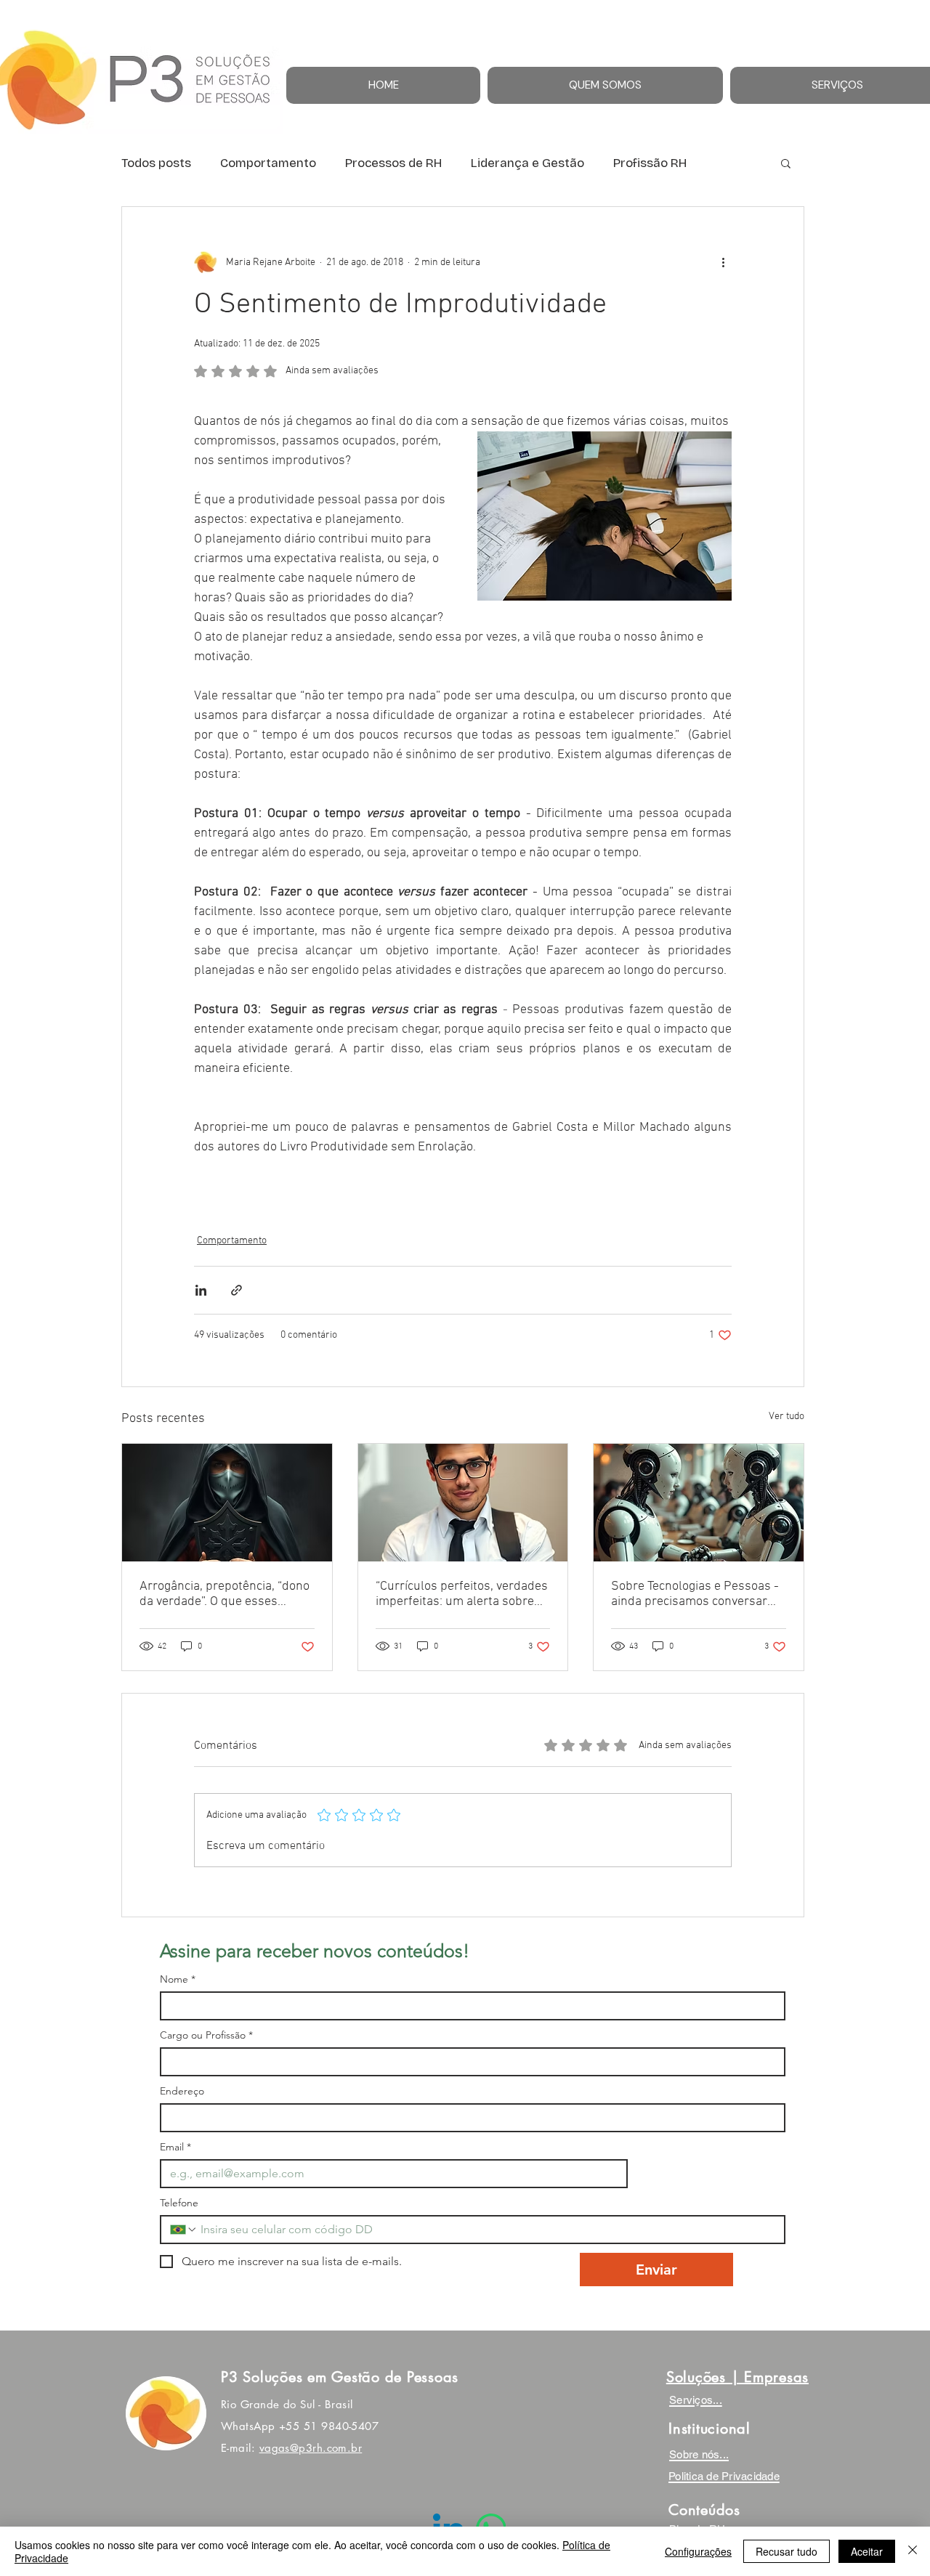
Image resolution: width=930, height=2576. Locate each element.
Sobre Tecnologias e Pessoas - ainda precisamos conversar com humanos (695, 1594)
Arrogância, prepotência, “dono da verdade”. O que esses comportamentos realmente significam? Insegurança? (225, 1594)
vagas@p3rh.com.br (311, 2448)
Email (175, 2147)
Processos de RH (393, 163)
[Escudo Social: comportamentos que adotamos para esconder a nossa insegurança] (227, 1503)
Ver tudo (787, 1417)
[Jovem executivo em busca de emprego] (463, 1503)
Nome (178, 1979)
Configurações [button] (698, 2551)
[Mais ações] (723, 262)
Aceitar (867, 2551)
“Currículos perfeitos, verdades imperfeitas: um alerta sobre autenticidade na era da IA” (462, 1594)
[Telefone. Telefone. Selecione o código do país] (184, 2230)
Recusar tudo (787, 2551)
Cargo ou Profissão (206, 2035)
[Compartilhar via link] (236, 1290)
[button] (786, 163)
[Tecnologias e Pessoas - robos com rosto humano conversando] (699, 1503)
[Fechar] (913, 2551)
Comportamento (268, 163)
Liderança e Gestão (527, 163)
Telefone (179, 2203)
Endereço (182, 2091)
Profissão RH (650, 163)
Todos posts (156, 163)
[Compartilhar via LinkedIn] (201, 1290)
